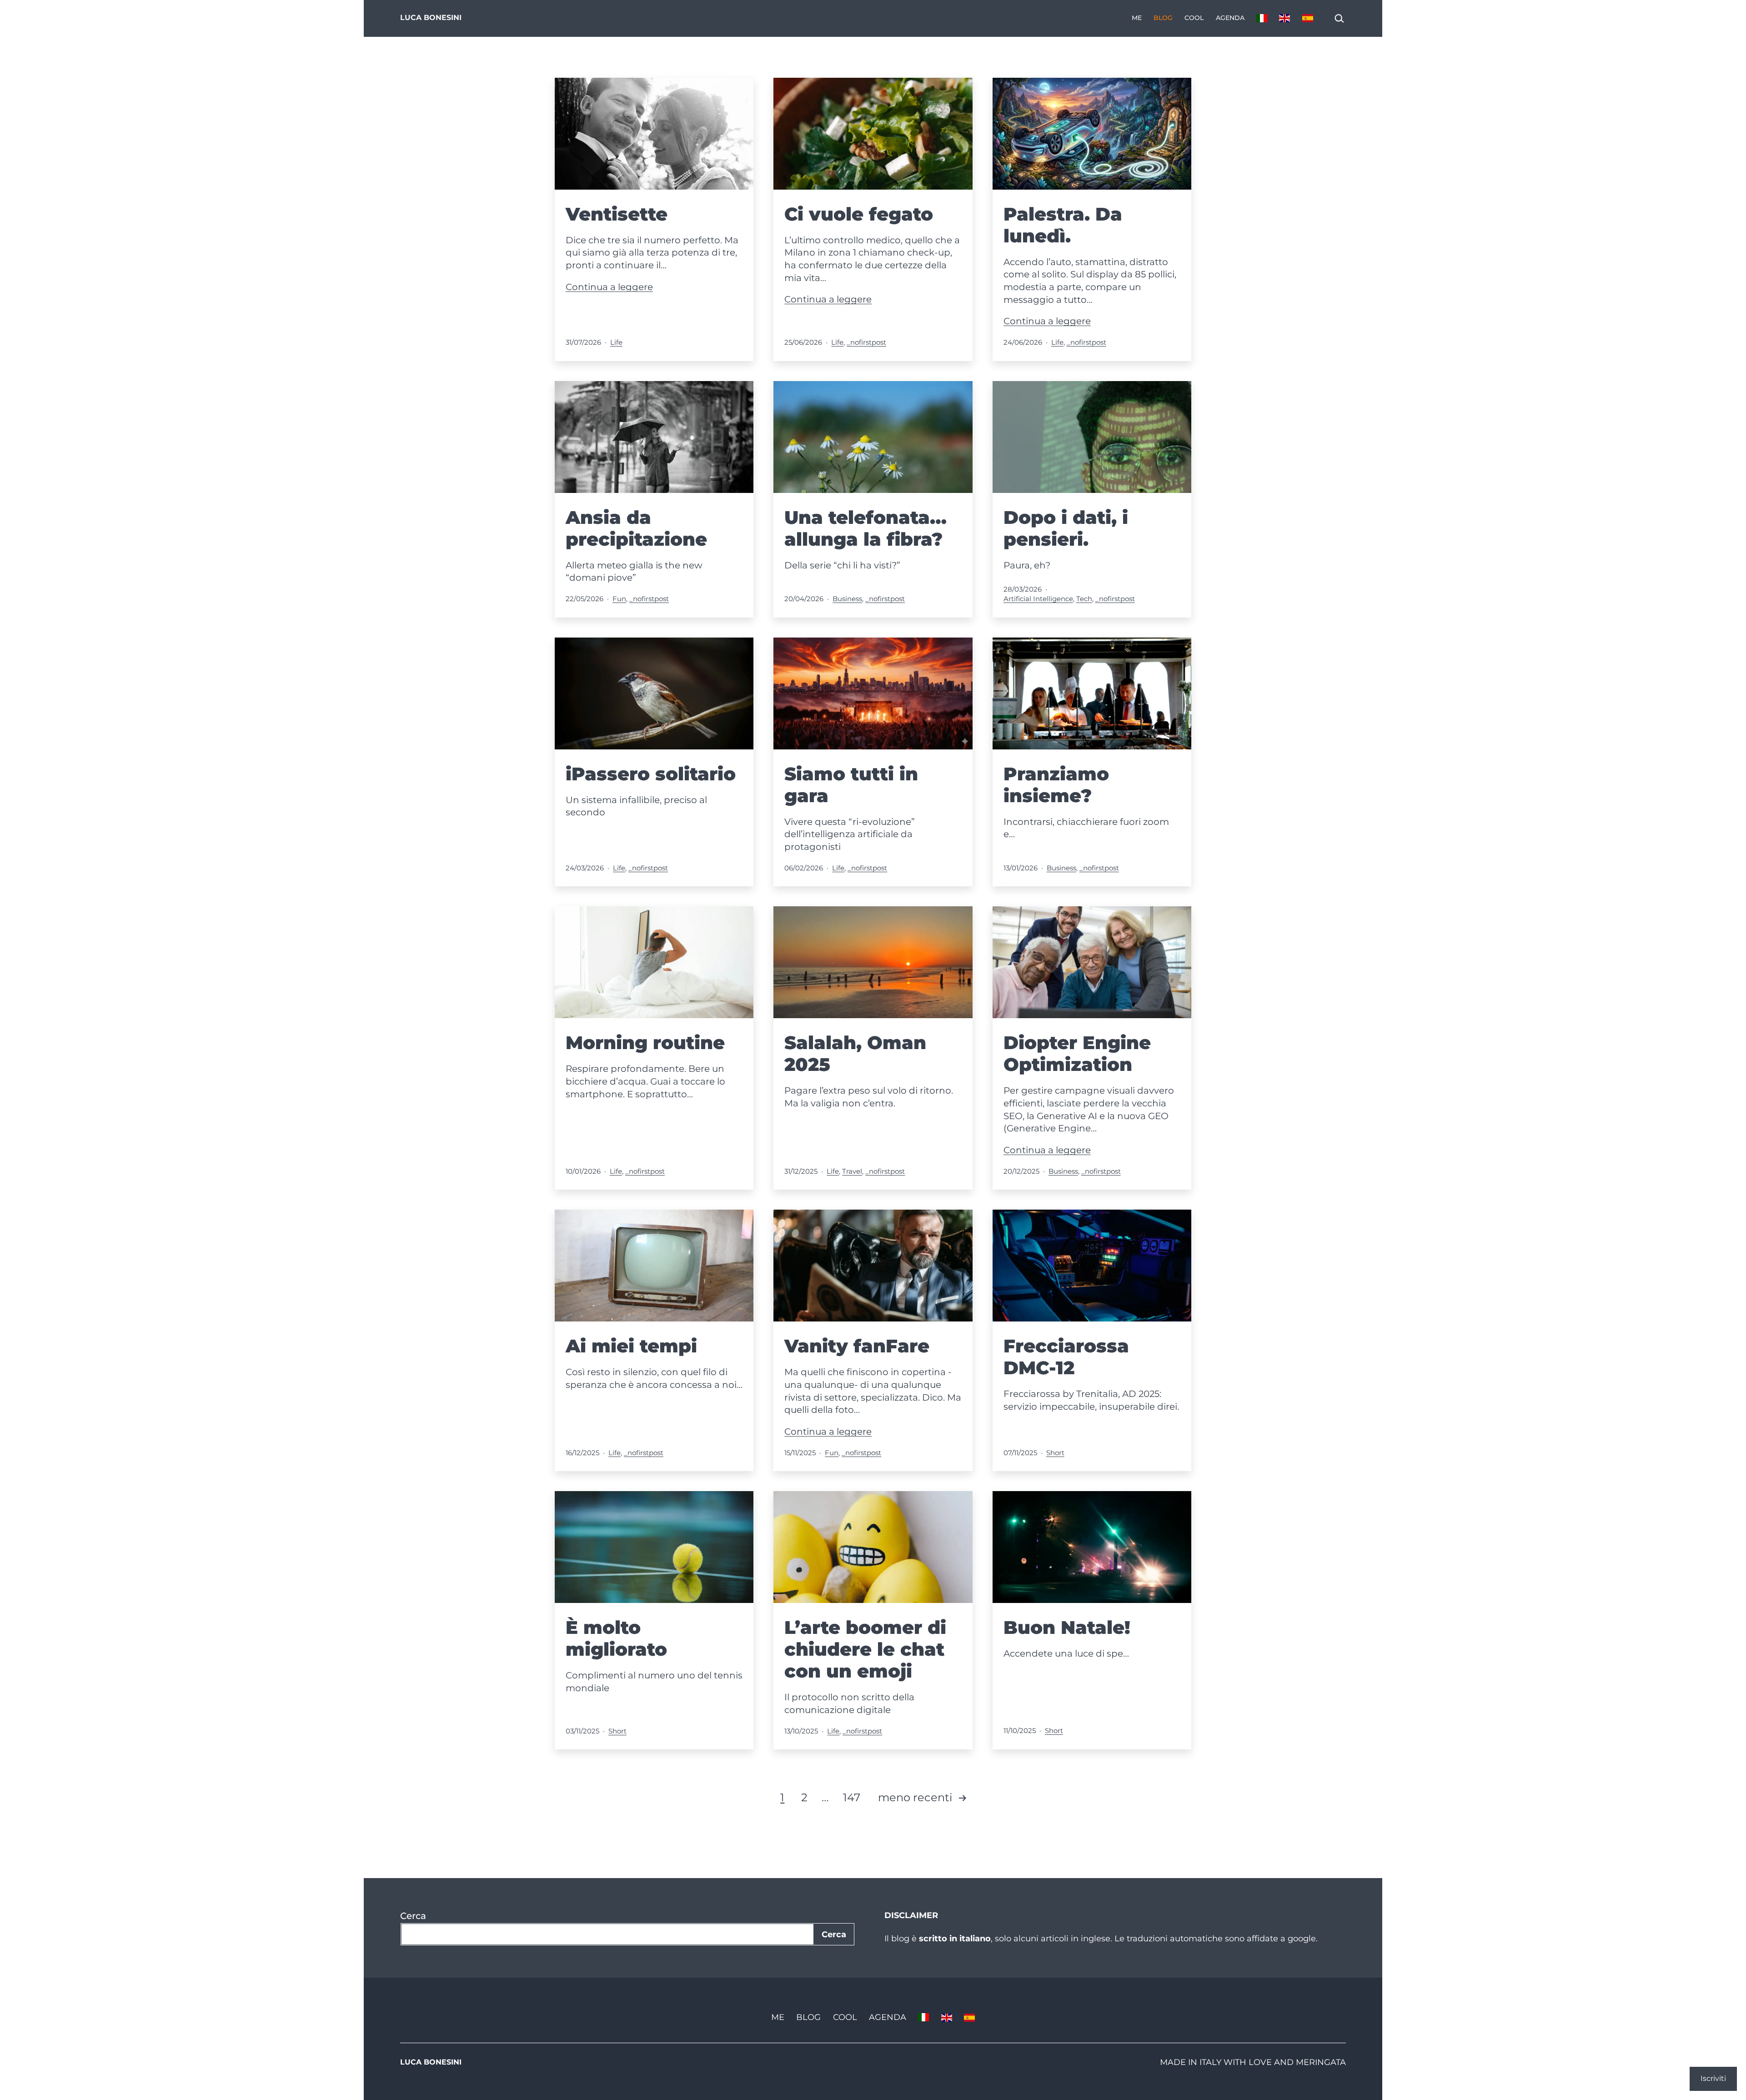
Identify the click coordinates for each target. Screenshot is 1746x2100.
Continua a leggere (609, 287)
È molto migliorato (616, 1638)
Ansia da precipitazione (636, 528)
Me (1137, 18)
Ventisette (617, 214)
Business (847, 599)
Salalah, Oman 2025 (855, 1053)
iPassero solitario (651, 774)
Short (1055, 1453)
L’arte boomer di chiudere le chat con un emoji (865, 1649)
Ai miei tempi (631, 1346)
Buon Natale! (1067, 1627)
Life (616, 342)
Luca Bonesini (431, 18)
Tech (1084, 599)
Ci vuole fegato (859, 214)
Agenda (1230, 18)
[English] (1284, 18)
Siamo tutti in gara (851, 785)
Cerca (413, 1916)
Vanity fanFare (857, 1346)
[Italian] (1262, 18)
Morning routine (645, 1042)
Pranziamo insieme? (1056, 785)
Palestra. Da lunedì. (1063, 225)
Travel (852, 1171)
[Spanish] (1308, 18)
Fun (619, 599)
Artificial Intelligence (1038, 599)
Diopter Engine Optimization (1077, 1053)
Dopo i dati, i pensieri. (1066, 528)
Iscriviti (1713, 2078)
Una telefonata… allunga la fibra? (865, 528)
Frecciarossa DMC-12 (1066, 1357)
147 (852, 1797)
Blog (1163, 18)
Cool (1194, 18)
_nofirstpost (866, 342)
